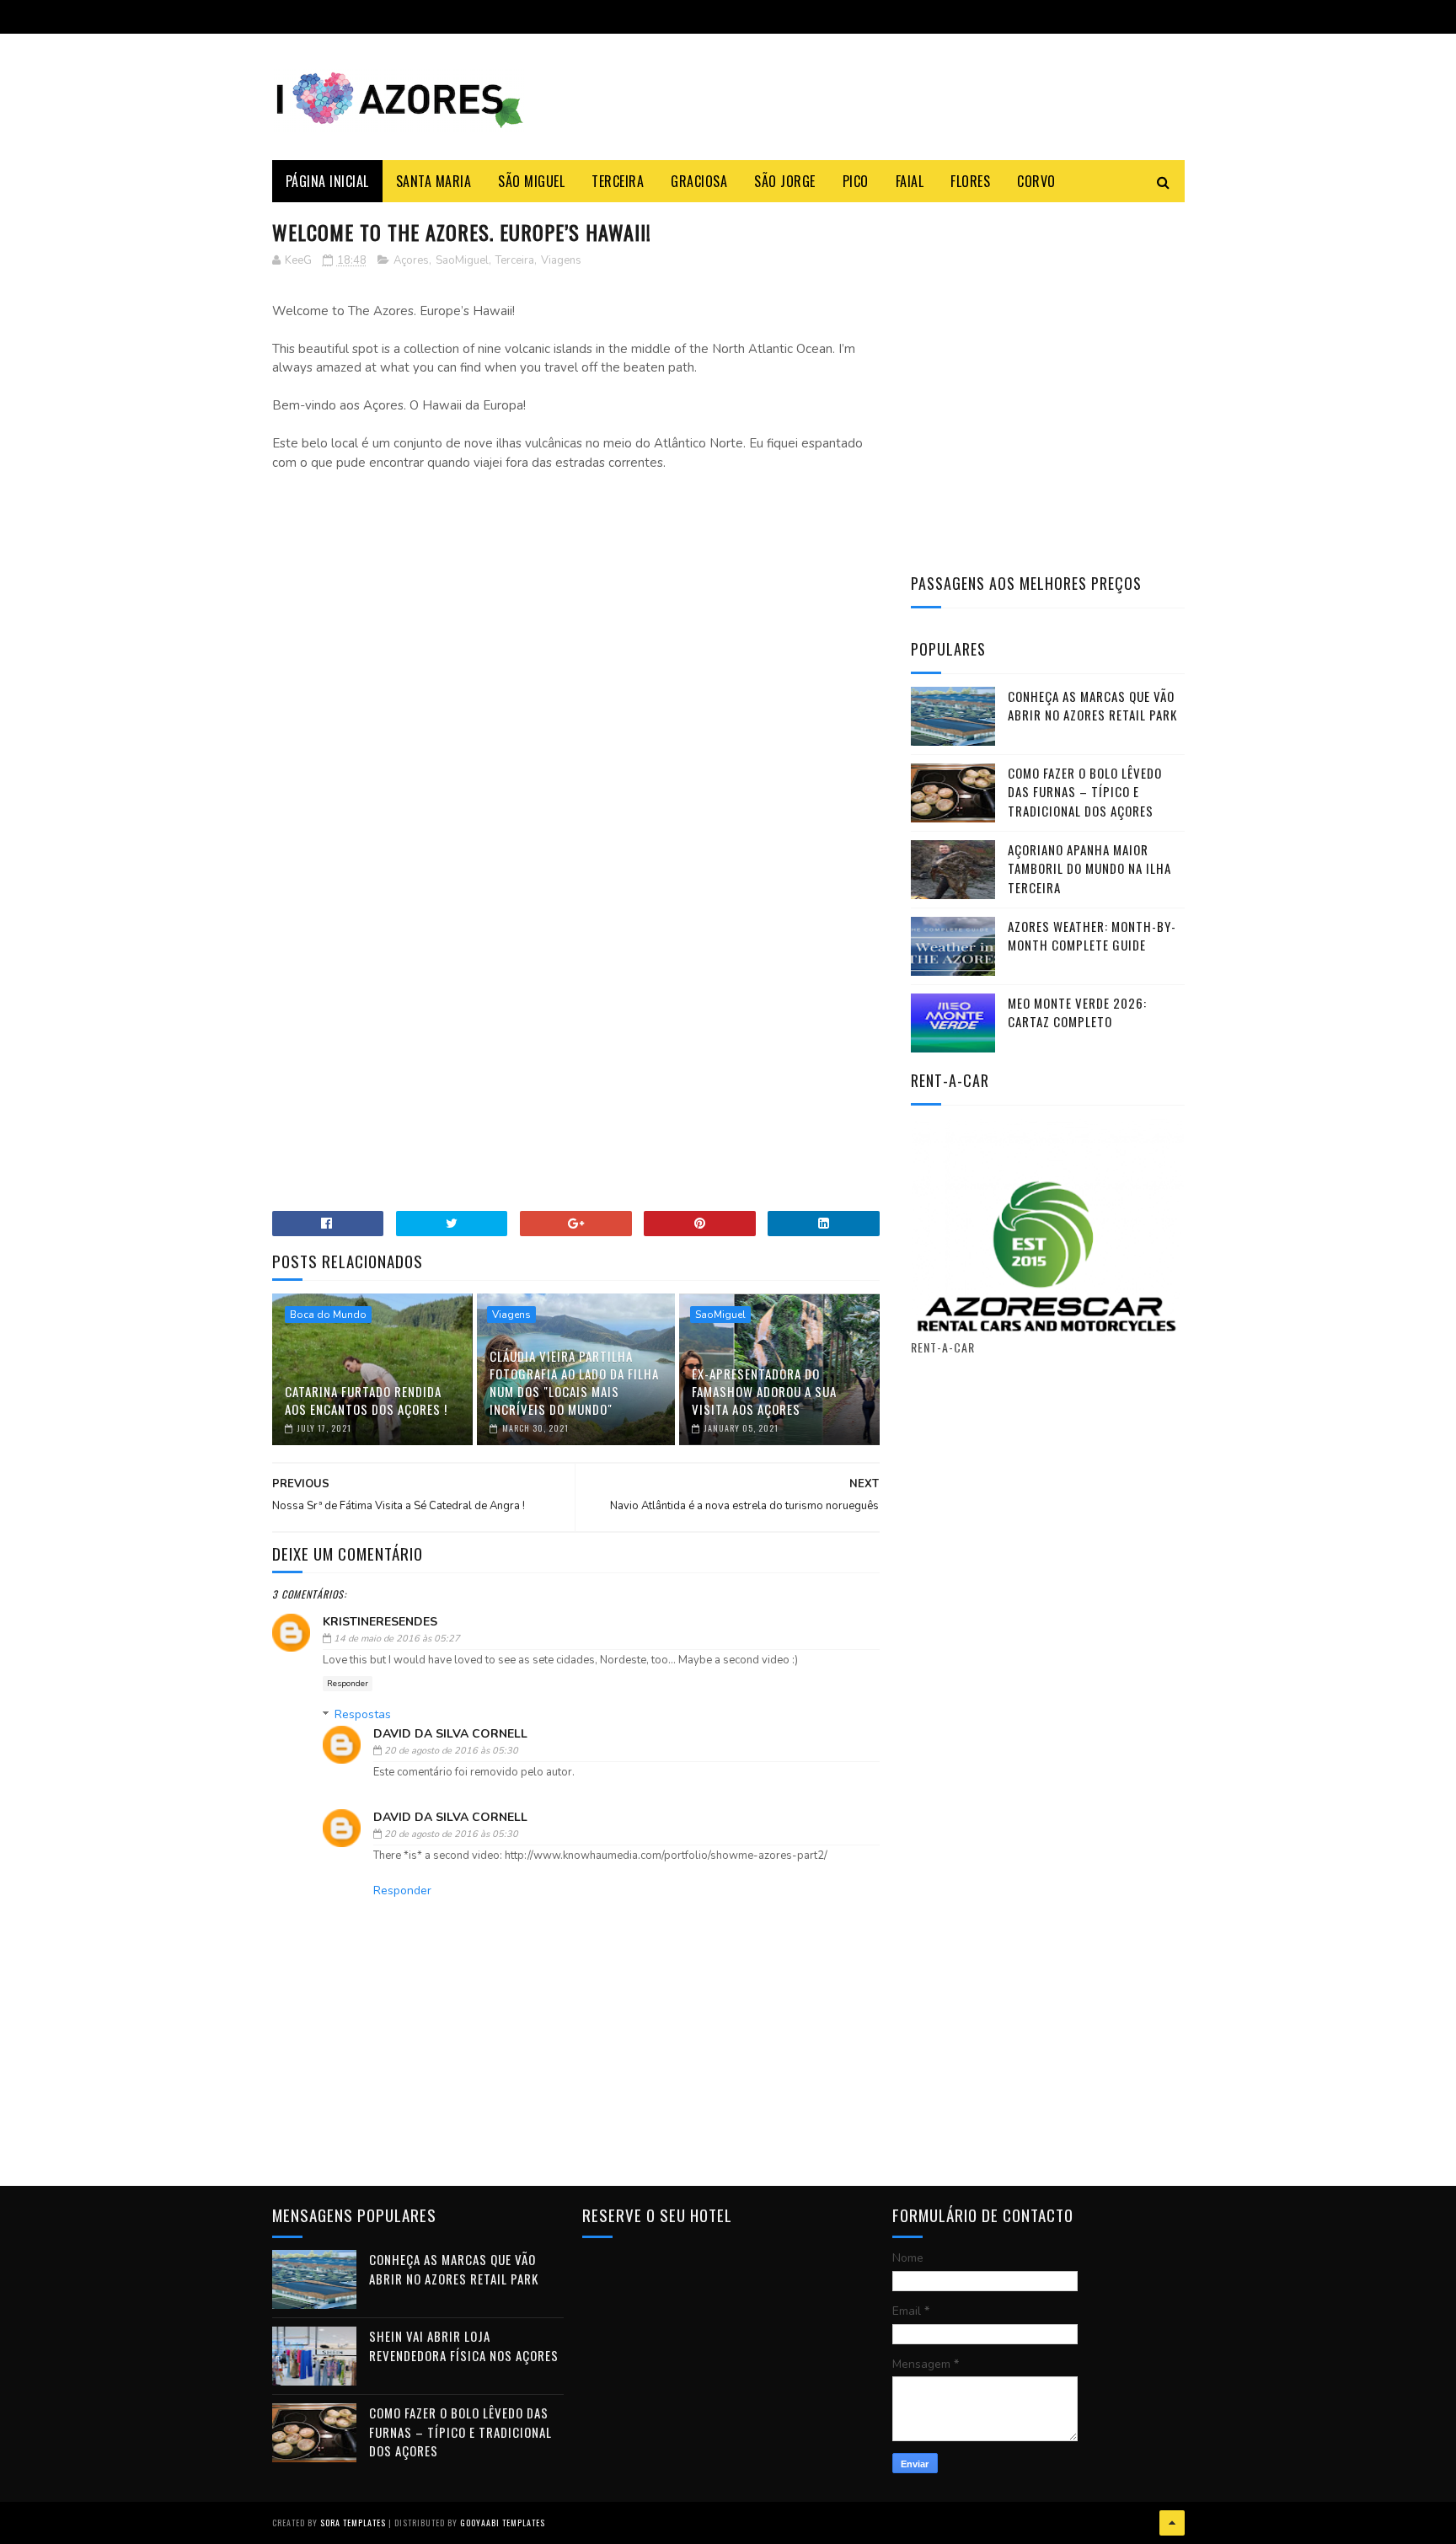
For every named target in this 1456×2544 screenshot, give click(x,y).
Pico (856, 181)
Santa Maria (434, 181)
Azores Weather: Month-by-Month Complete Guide (1092, 936)
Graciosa (699, 181)
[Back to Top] (1172, 2523)
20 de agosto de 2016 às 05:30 (451, 1751)
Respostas (363, 1714)
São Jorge (785, 181)
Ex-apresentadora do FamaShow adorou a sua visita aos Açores (764, 1391)
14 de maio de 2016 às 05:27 (397, 1639)
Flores (970, 181)
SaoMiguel (462, 260)
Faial (910, 181)
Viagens (561, 260)
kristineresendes (380, 1622)
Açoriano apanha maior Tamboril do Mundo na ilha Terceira (1089, 868)
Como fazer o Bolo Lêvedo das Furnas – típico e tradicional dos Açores (1085, 792)
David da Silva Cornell (450, 1734)
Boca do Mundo (328, 1315)
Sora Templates (353, 2523)
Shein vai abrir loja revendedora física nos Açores (464, 2346)
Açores (411, 260)
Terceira (618, 181)
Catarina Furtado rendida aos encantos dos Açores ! (366, 1400)
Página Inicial (327, 181)
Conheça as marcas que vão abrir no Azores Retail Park (1092, 706)
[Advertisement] (576, 628)
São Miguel (531, 181)
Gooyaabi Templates (503, 2523)
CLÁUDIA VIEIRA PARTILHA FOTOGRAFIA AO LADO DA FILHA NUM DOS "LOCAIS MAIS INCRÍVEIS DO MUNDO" (574, 1382)
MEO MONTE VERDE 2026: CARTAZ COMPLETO (1077, 1012)
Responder (348, 1684)
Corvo (1036, 181)
